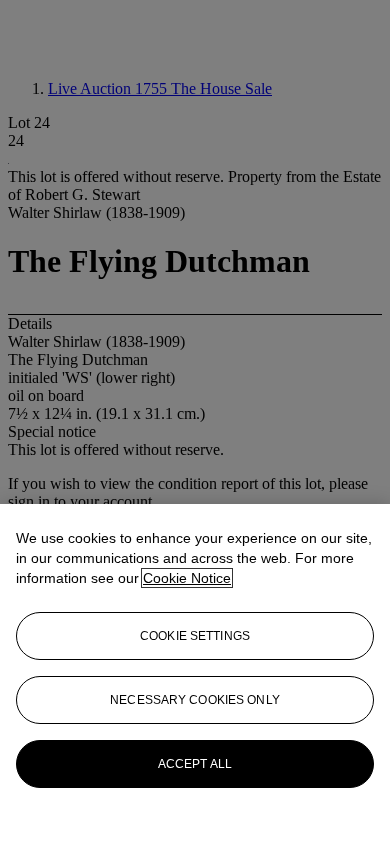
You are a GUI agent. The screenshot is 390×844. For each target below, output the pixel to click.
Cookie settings (195, 636)
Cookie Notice (187, 578)
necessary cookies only (195, 700)
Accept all (195, 764)
